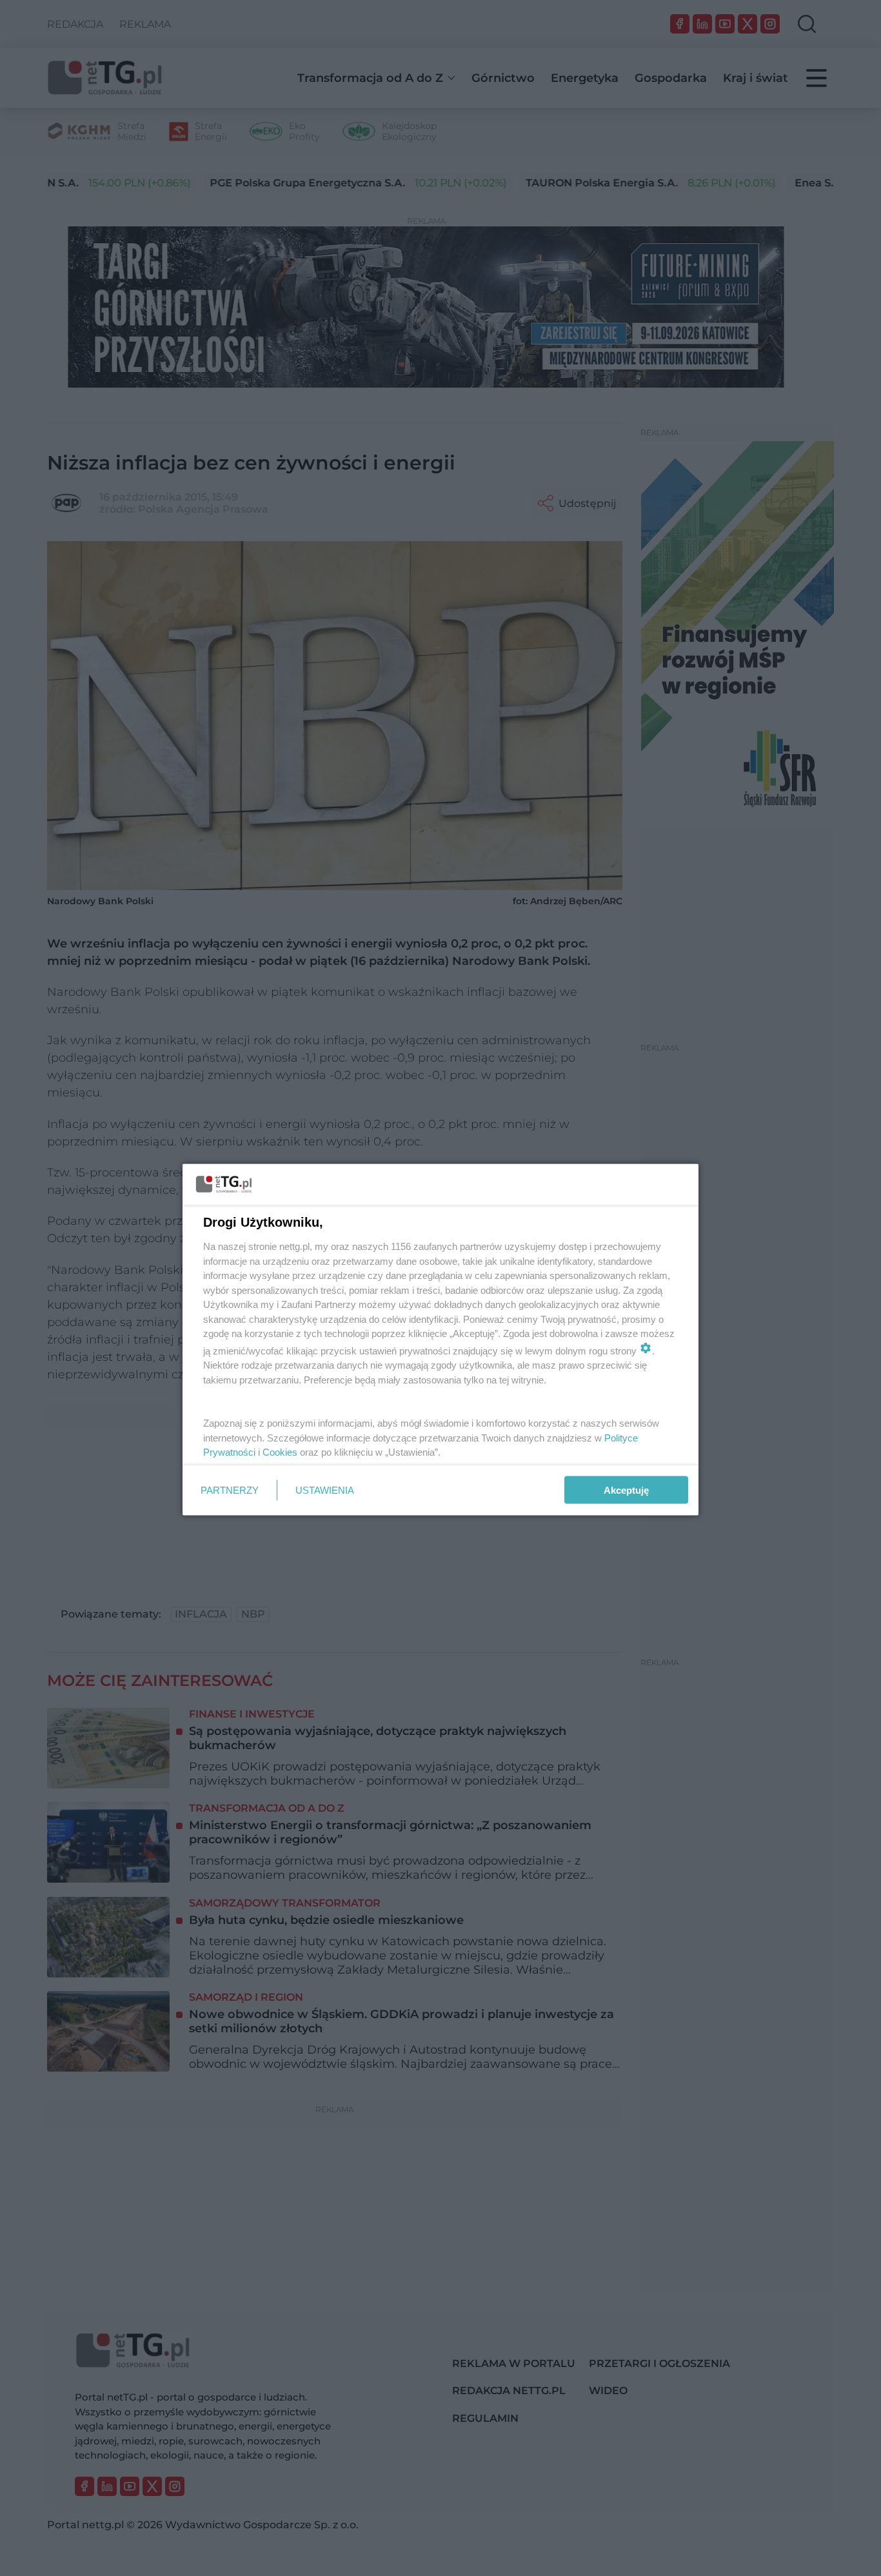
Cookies (280, 1452)
